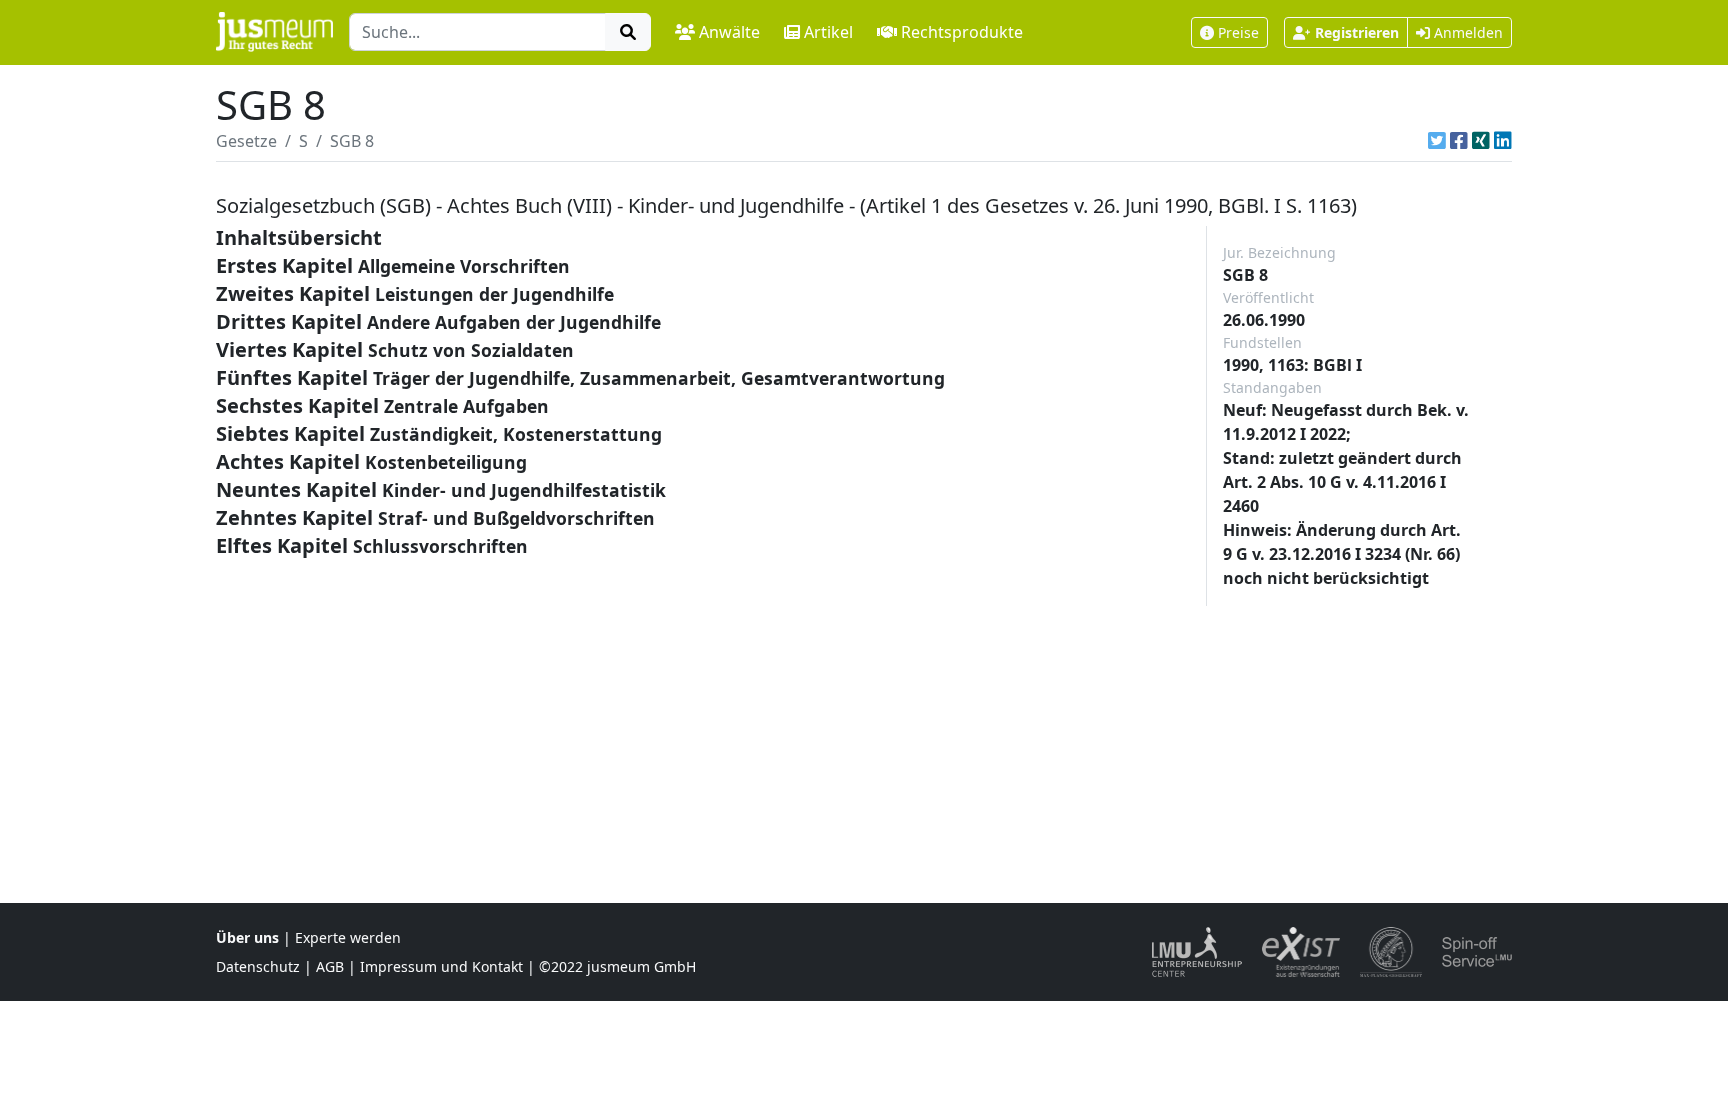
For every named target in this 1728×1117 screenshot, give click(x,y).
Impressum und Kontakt (441, 966)
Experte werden (348, 937)
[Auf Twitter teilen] (1437, 141)
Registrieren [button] (1357, 32)
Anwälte (729, 32)
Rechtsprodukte (962, 32)
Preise (1238, 32)
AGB (330, 966)
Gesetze (246, 141)
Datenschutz (258, 966)
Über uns (247, 937)
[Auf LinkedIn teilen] (1503, 141)
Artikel (828, 32)
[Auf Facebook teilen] (1459, 141)
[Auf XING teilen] (1481, 141)
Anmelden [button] (1466, 32)
